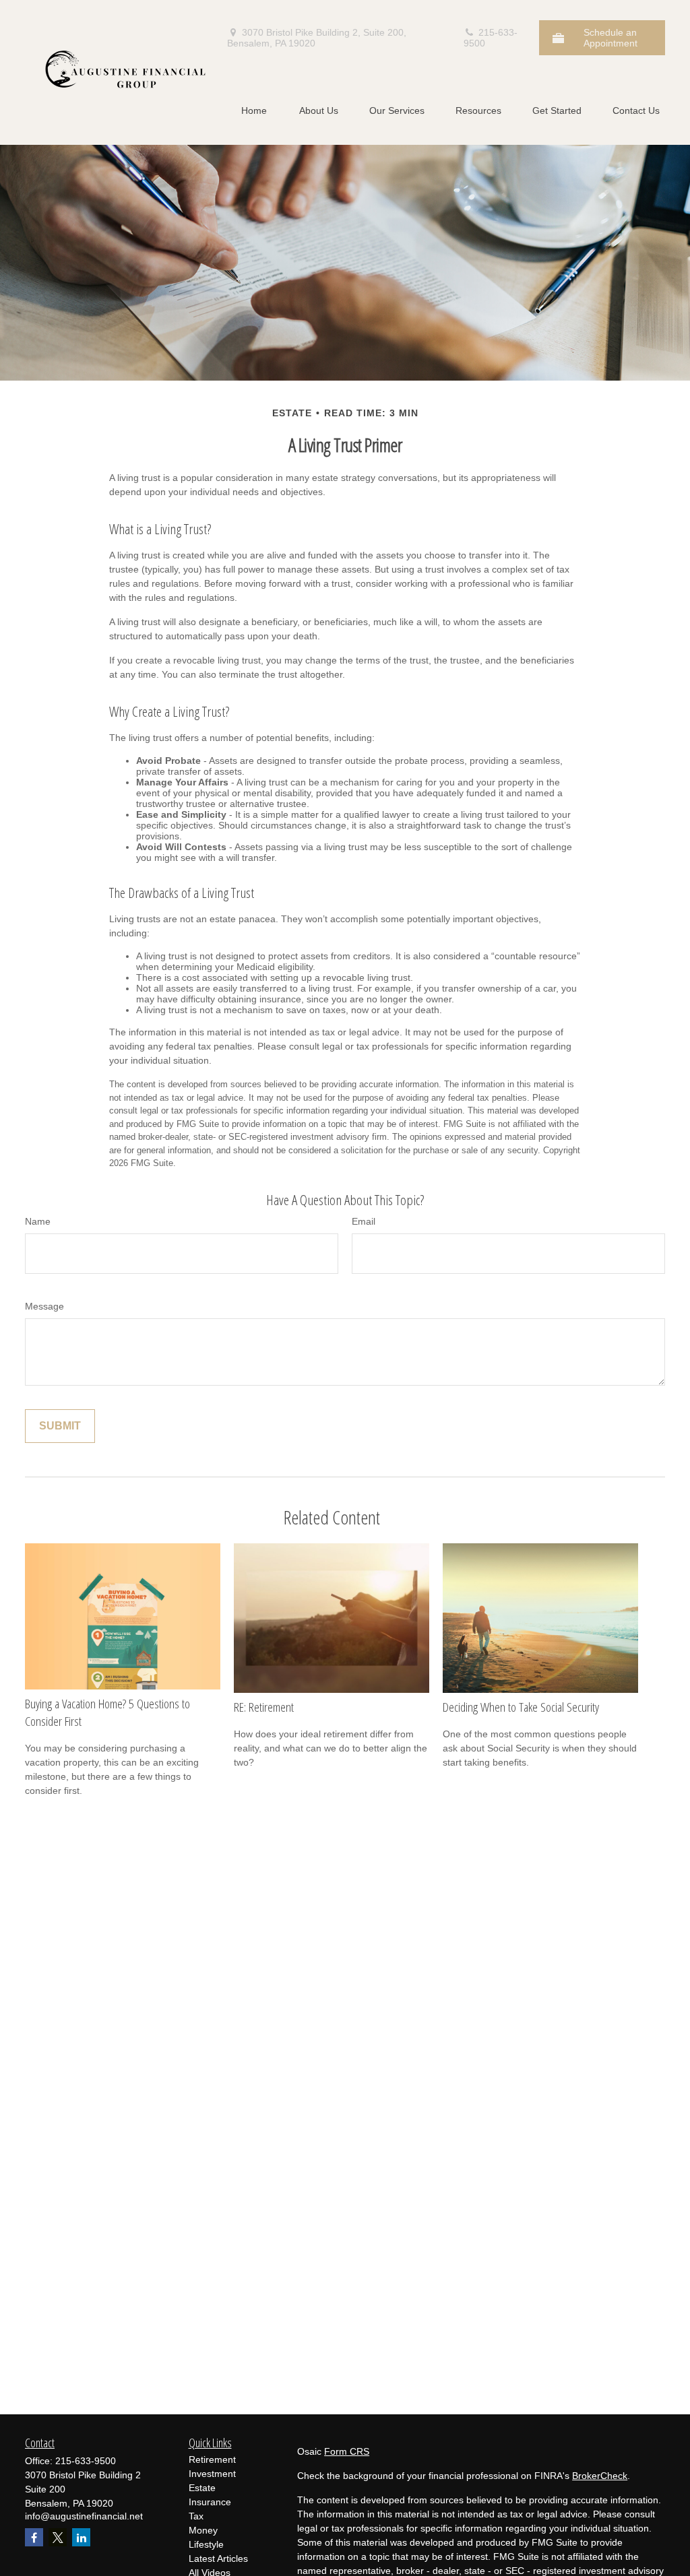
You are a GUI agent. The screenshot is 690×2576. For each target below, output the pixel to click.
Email (364, 1221)
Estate (202, 2488)
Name (38, 1221)
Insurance (210, 2502)
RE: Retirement (264, 1707)
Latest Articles (218, 2558)
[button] (254, 110)
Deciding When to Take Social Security (521, 1707)
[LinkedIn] (81, 2537)
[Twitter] (58, 2537)
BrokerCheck (600, 2476)
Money (203, 2530)
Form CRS (347, 2451)
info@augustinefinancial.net (84, 2516)
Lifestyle (206, 2544)
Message (44, 1306)
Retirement (212, 2459)
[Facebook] (34, 2537)
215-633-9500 (491, 38)
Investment (212, 2474)
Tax (196, 2516)
